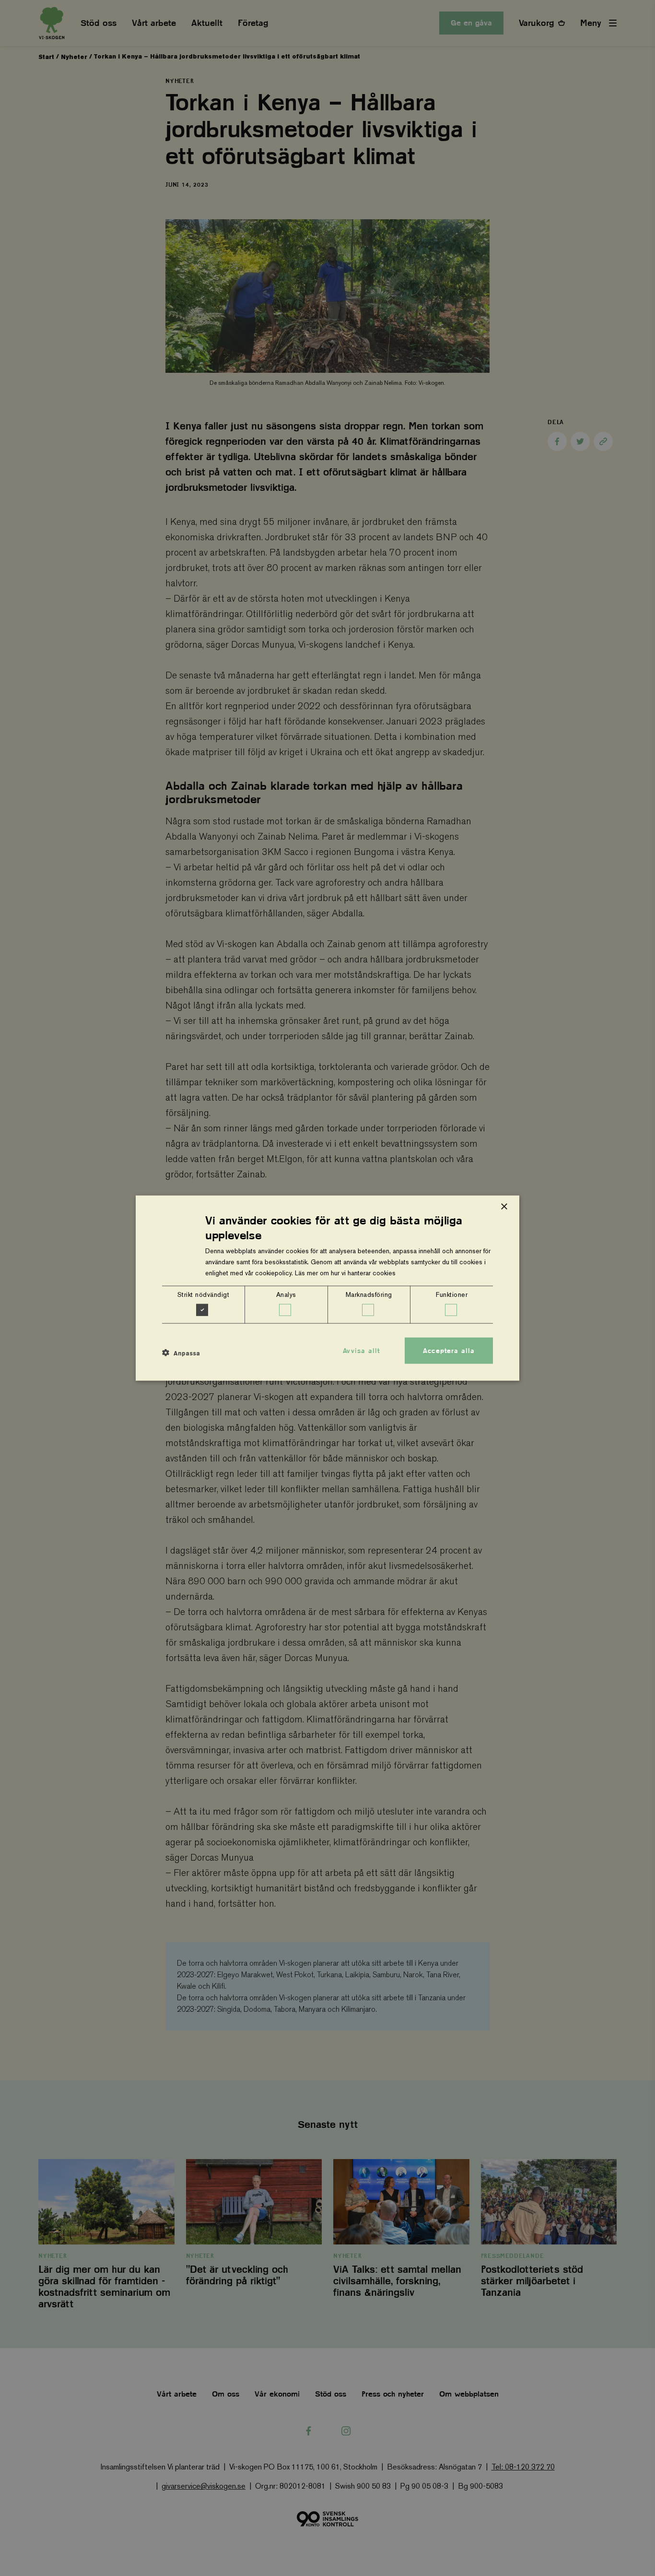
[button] (181, 1353)
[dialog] (327, 1288)
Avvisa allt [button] (361, 1350)
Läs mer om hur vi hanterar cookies (345, 1273)
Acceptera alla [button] (449, 1350)
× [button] (504, 1206)
